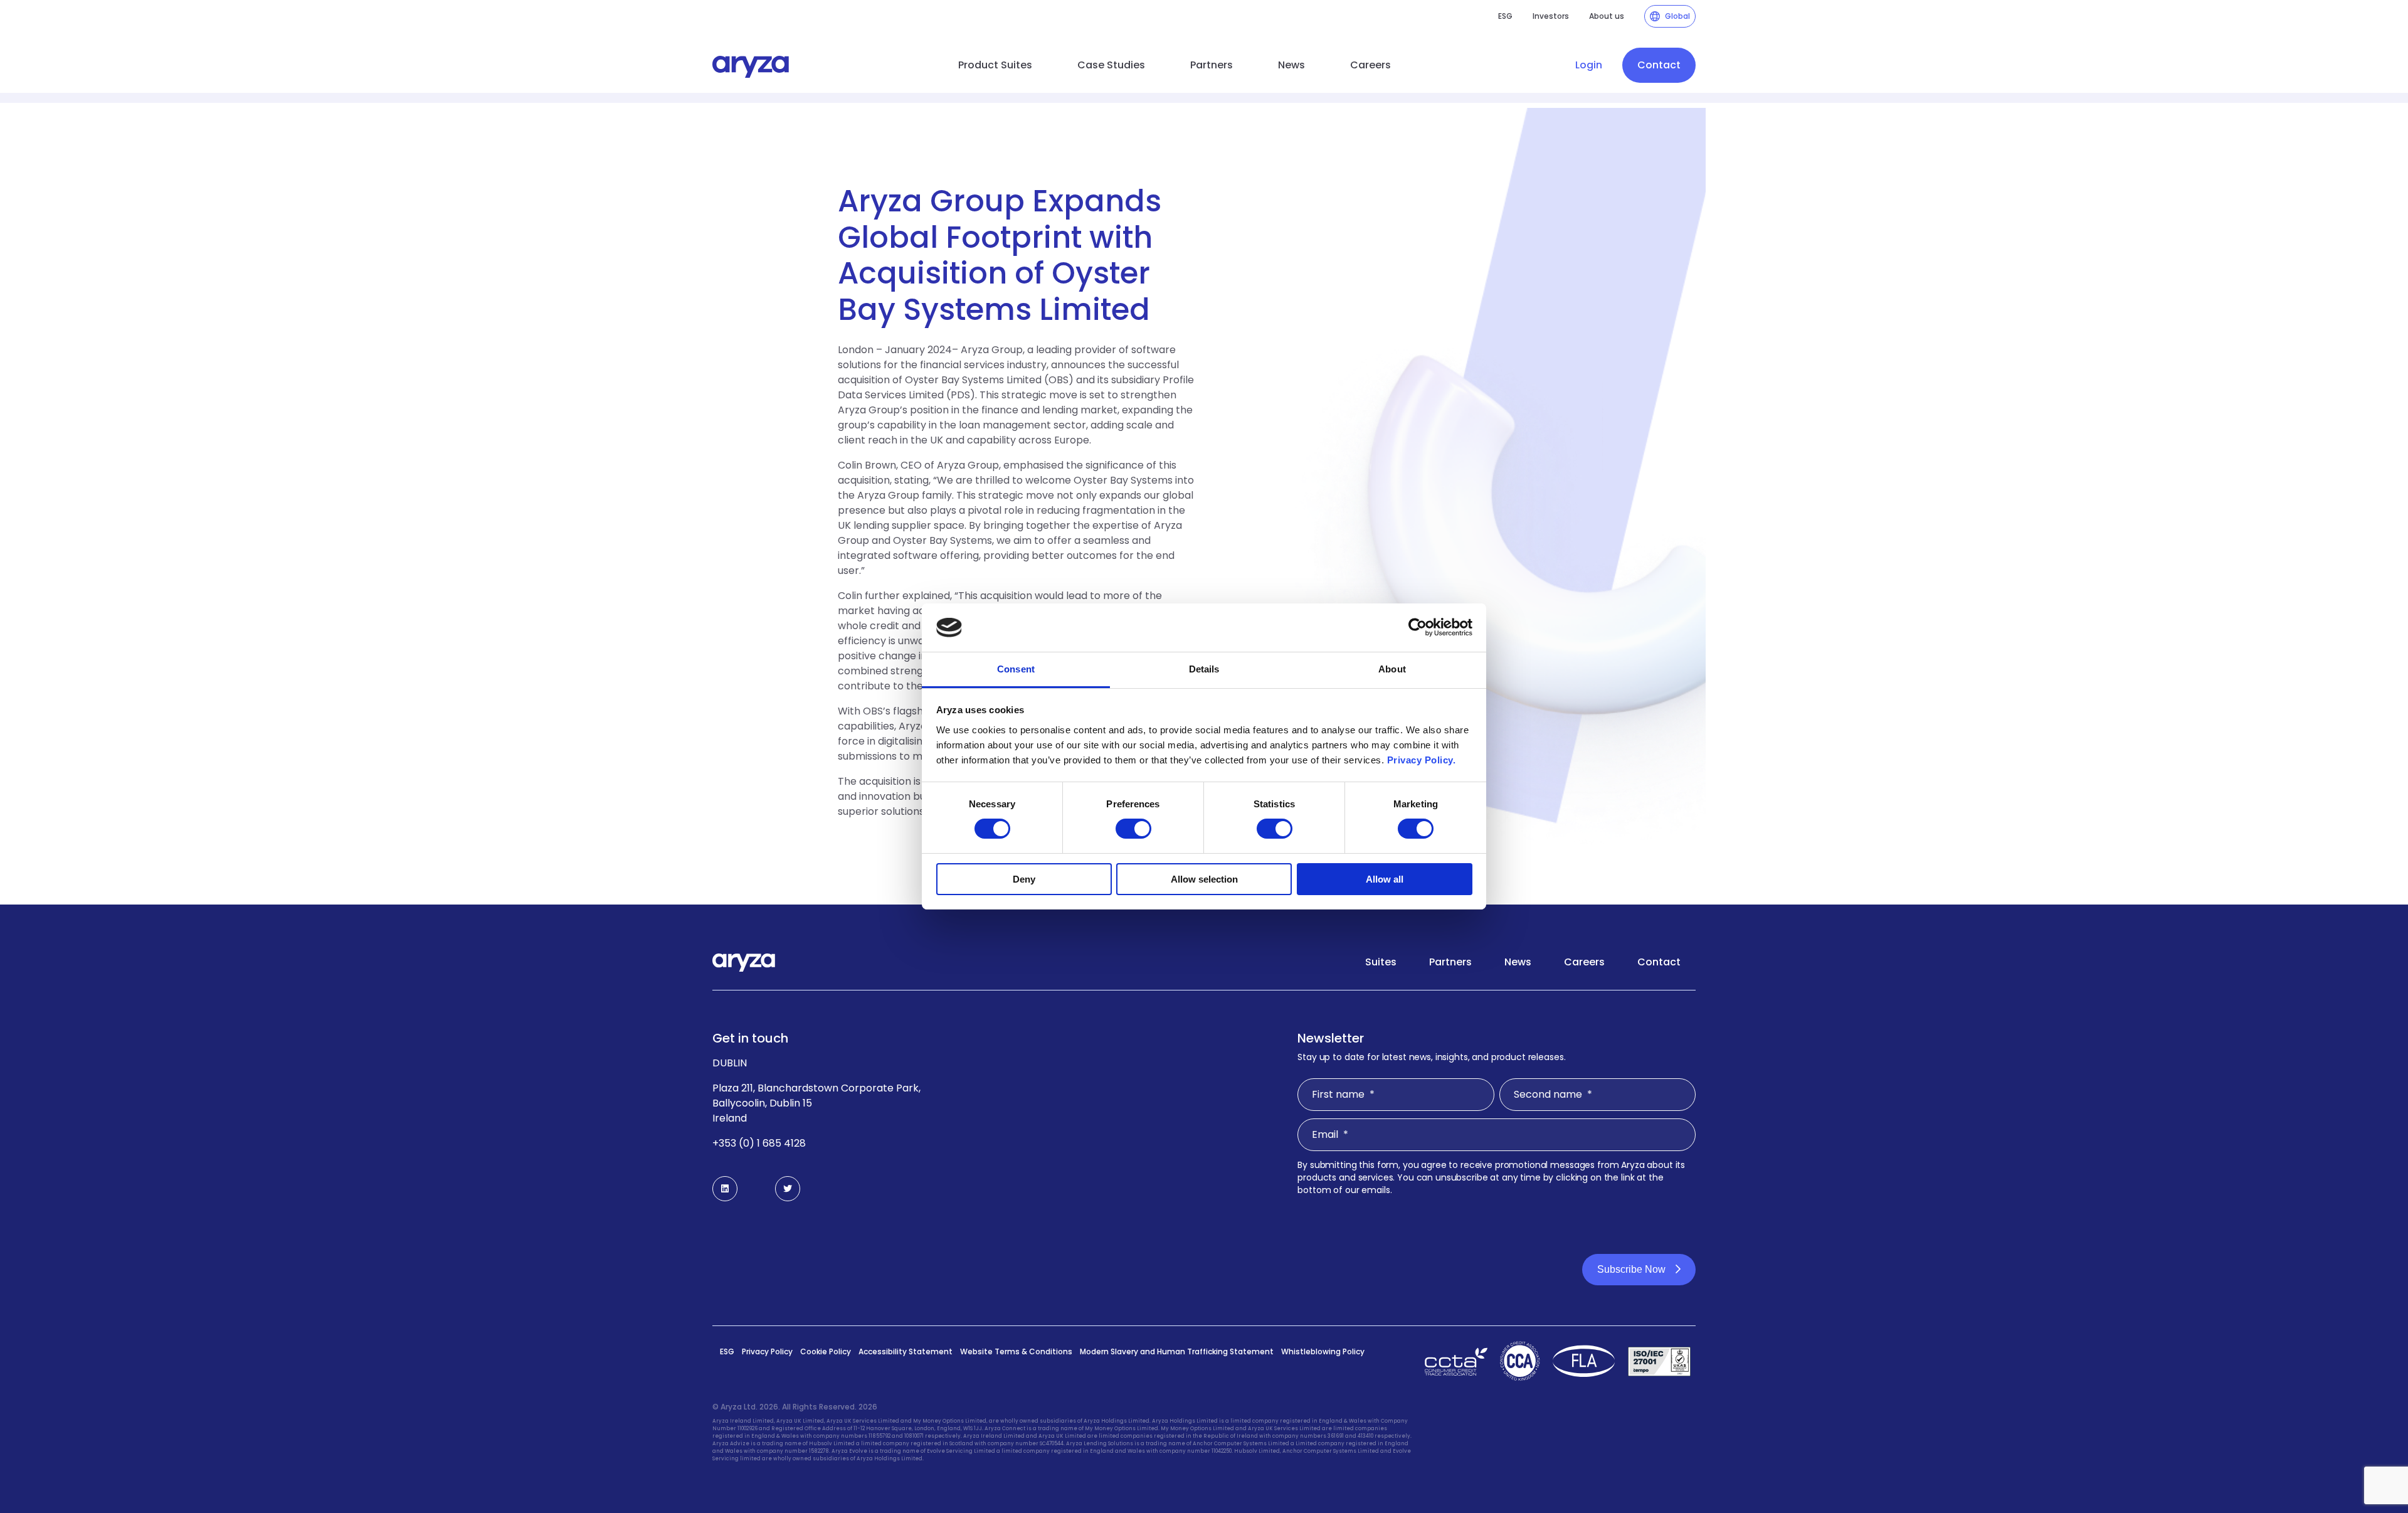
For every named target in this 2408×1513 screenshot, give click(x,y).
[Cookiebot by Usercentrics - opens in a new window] (1418, 627)
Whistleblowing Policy (1323, 1351)
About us (1607, 16)
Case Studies (1111, 65)
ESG (1505, 16)
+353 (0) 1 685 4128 (759, 1143)
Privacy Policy (767, 1351)
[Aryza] (751, 67)
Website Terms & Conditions (1016, 1351)
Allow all (1385, 879)
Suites (1381, 962)
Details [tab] (1204, 669)
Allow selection (1204, 879)
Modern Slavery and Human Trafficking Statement (1177, 1351)
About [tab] (1392, 669)
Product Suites (995, 65)
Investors (1551, 16)
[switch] (1133, 829)
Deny (1024, 879)
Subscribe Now (1631, 1269)
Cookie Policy (826, 1351)
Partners (1212, 65)
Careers (1370, 65)
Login (1589, 65)
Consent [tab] (1016, 669)
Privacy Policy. (1422, 760)
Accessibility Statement (906, 1351)
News (1291, 65)
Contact (1659, 65)
